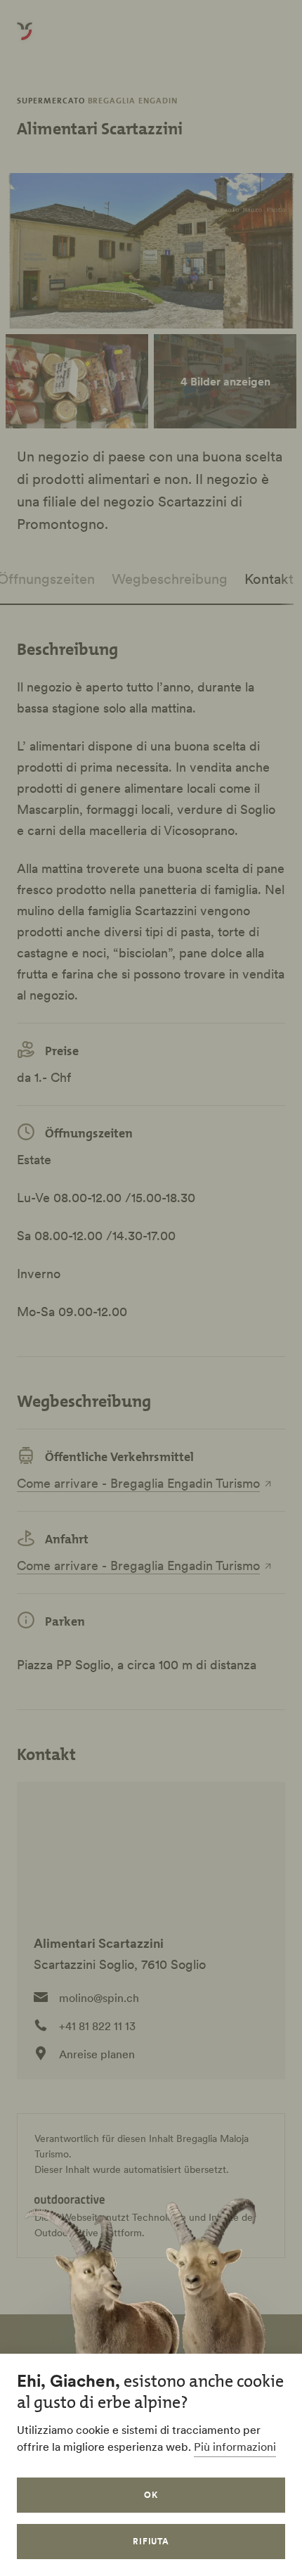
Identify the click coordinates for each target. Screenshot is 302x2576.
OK (151, 2495)
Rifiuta (151, 2541)
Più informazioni (235, 2447)
